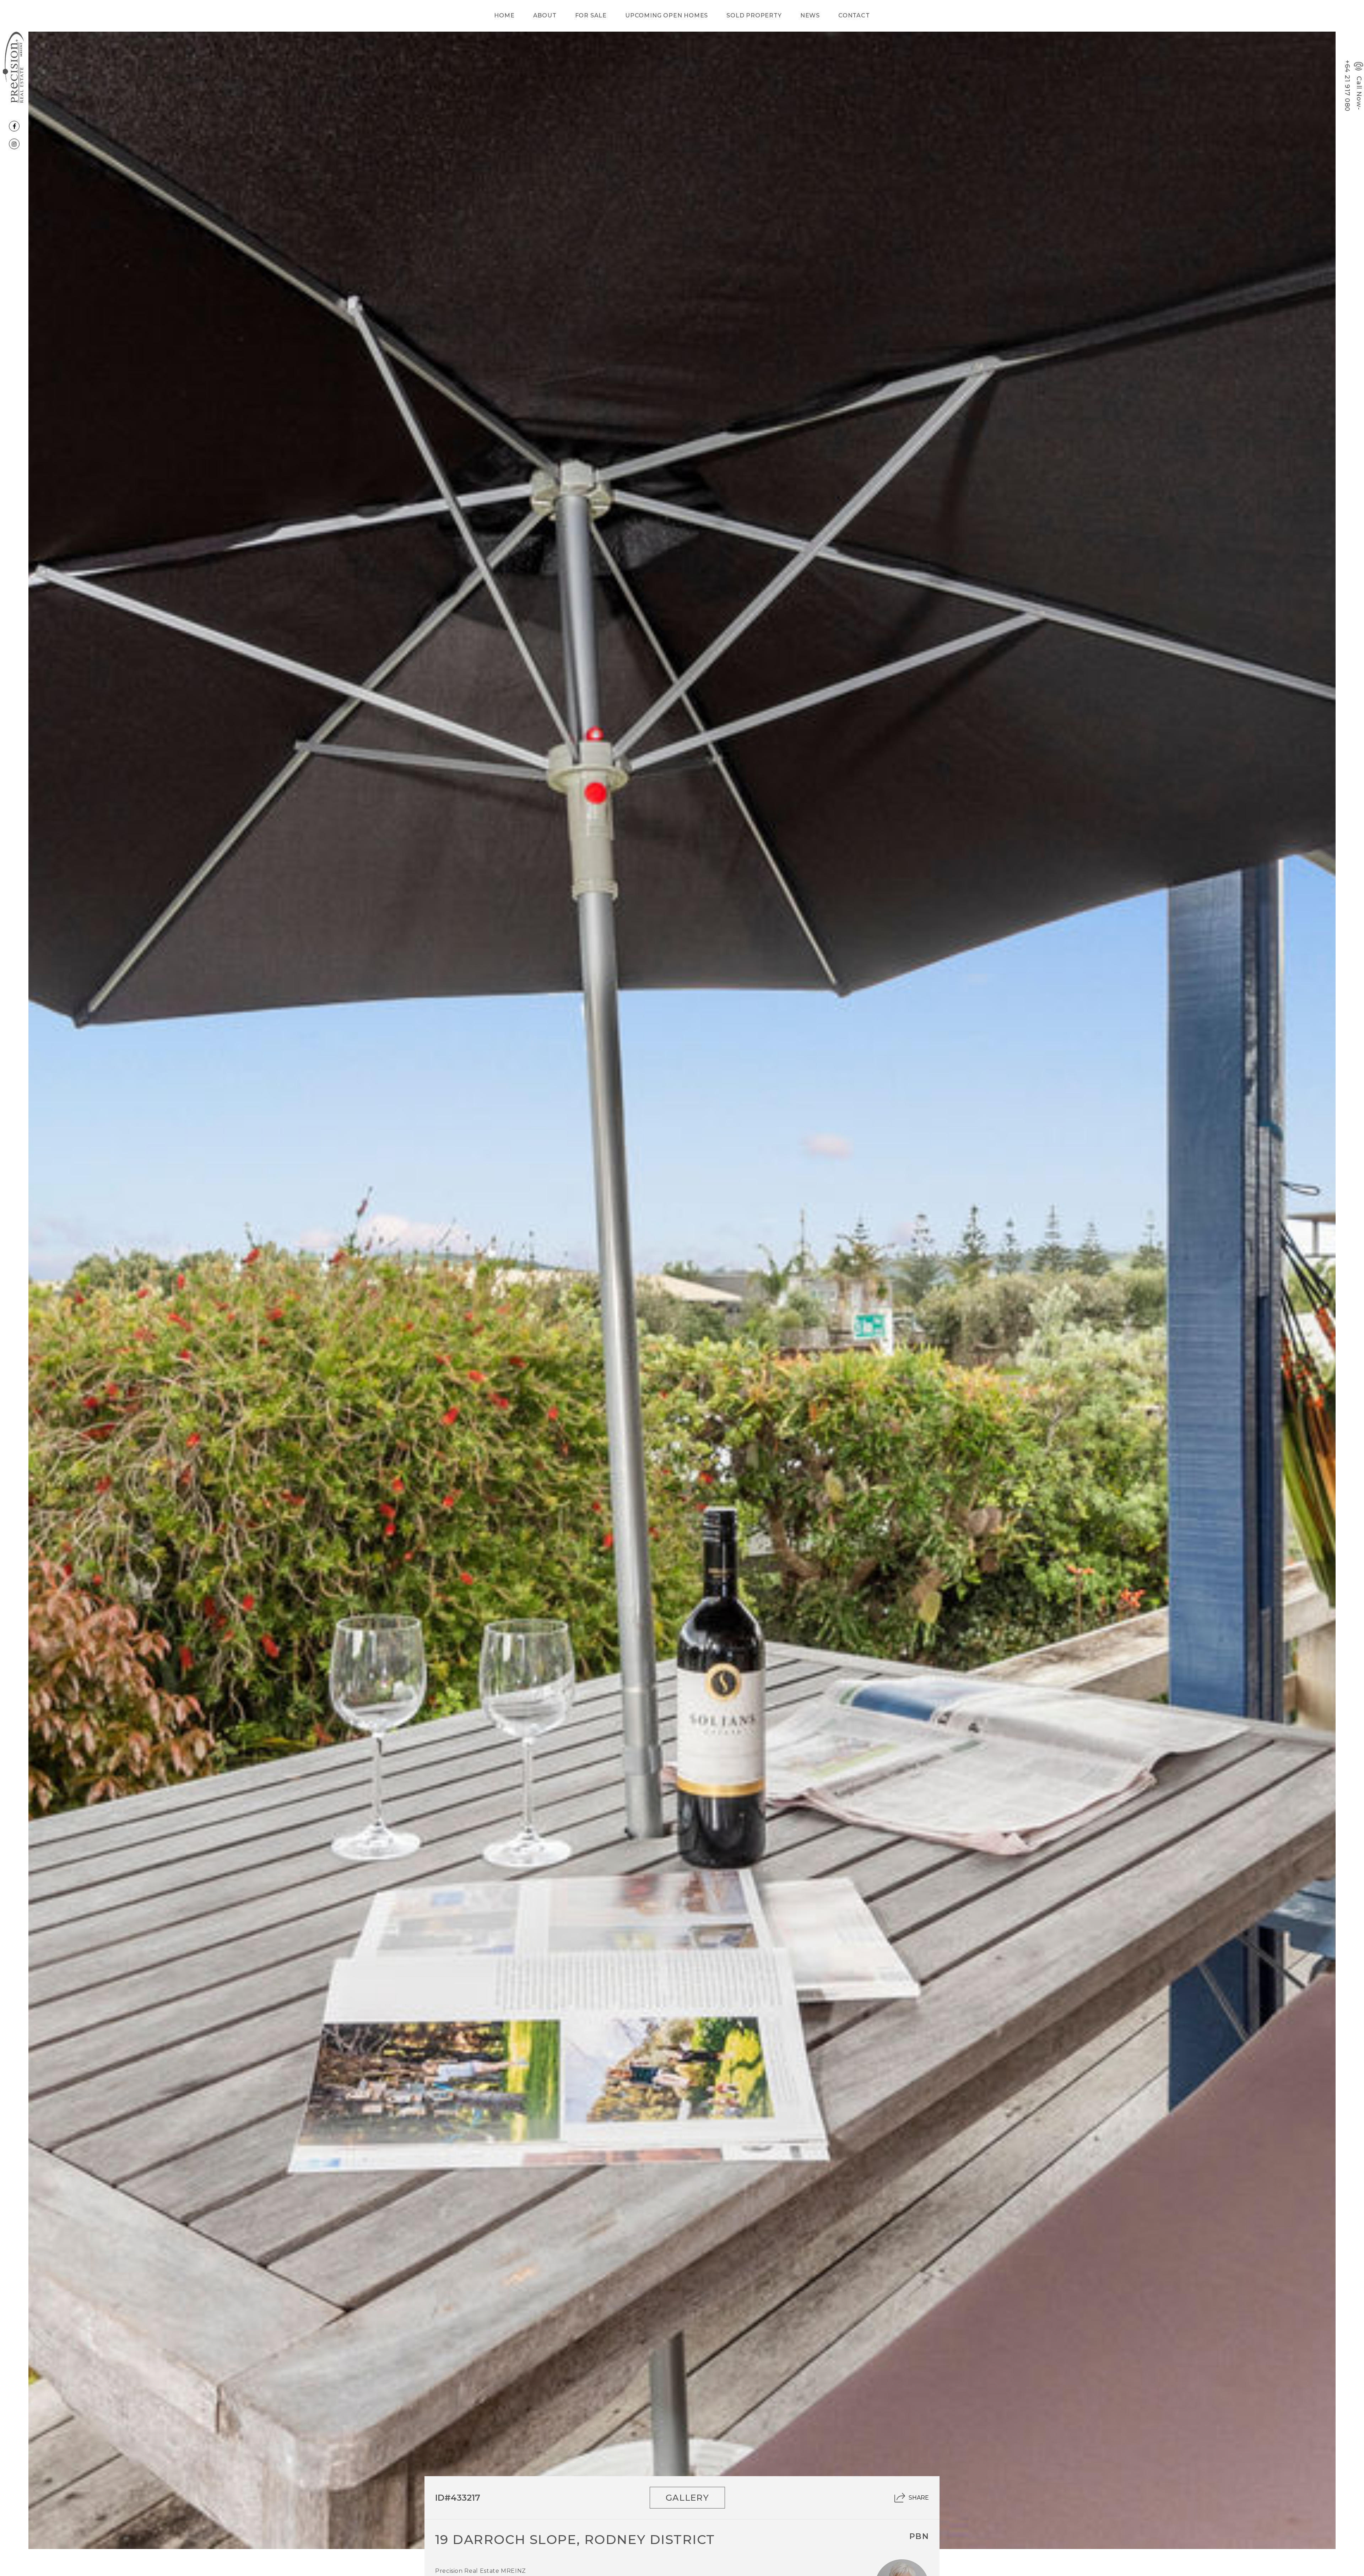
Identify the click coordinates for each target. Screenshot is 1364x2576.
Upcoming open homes (667, 15)
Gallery (688, 2498)
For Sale (591, 15)
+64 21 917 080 (1347, 86)
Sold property (754, 15)
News (810, 15)
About (545, 15)
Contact (854, 15)
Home (504, 15)
